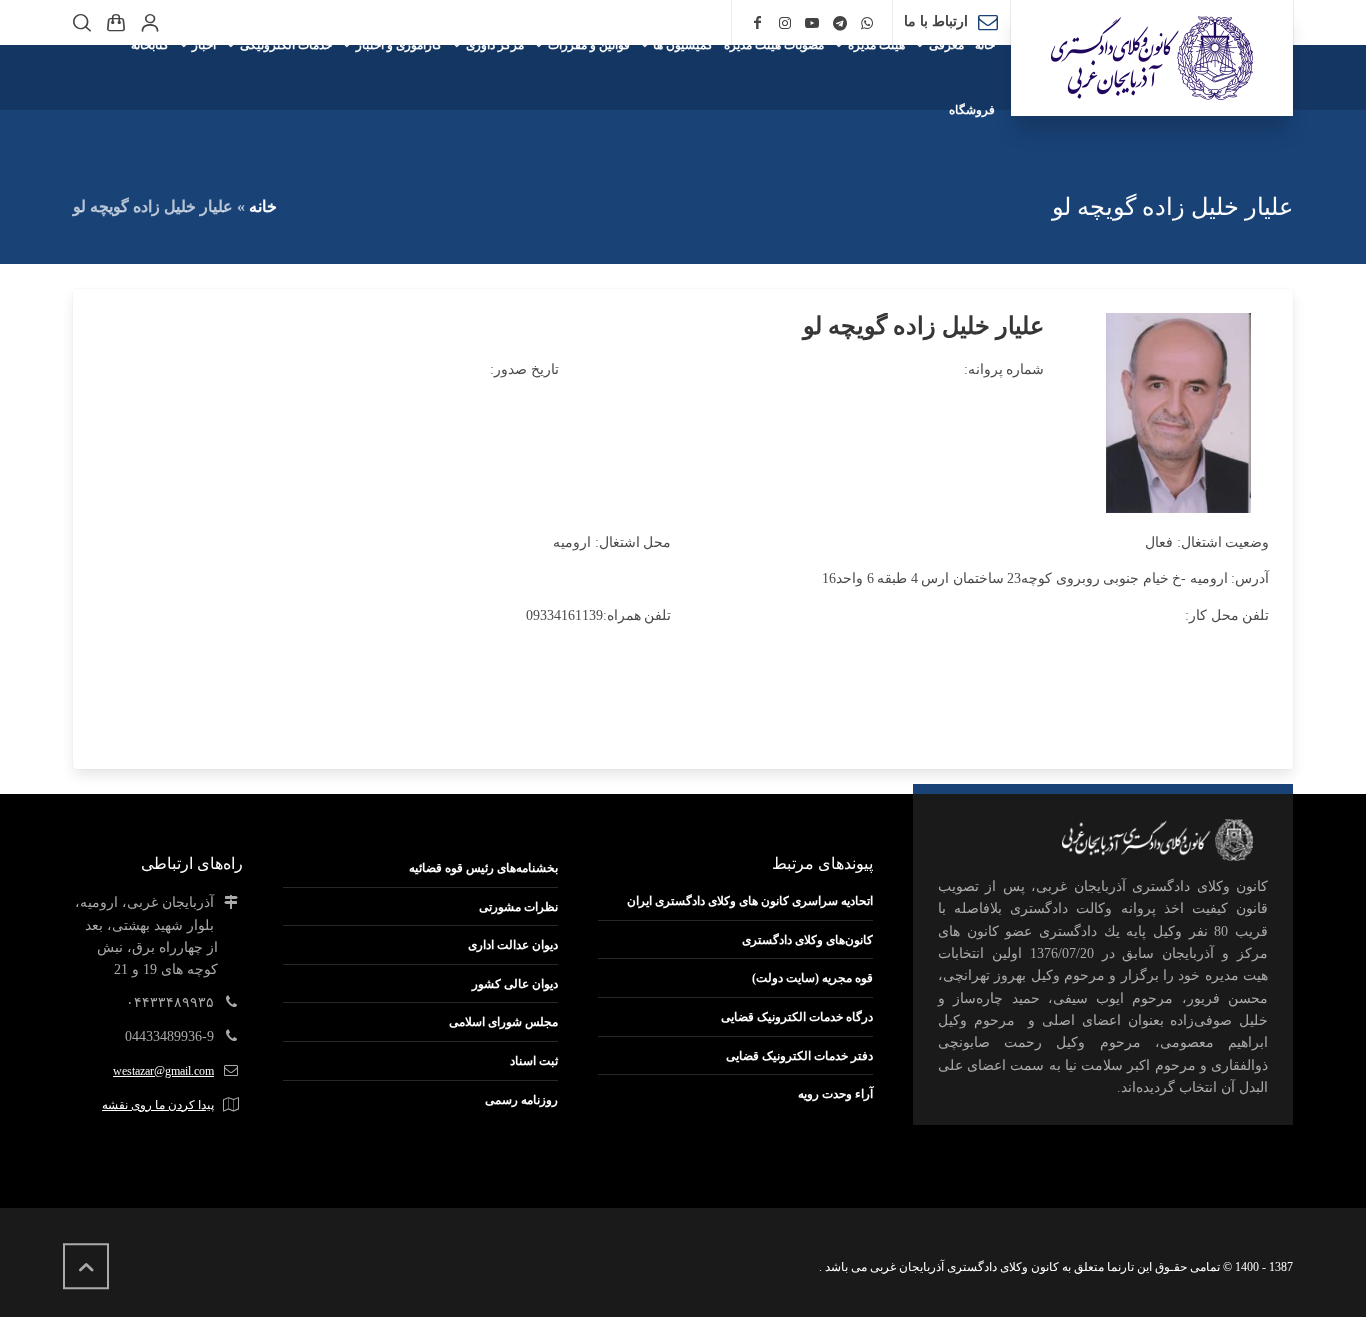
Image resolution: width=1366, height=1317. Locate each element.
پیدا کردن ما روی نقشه (158, 1105)
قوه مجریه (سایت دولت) (812, 978)
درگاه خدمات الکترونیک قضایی (797, 1017)
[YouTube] (812, 23)
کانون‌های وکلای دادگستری (807, 940)
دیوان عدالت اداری (513, 945)
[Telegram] (840, 23)
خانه (263, 206)
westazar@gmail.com (163, 1071)
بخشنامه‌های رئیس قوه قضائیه (483, 868)
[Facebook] (757, 23)
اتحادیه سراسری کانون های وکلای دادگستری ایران (750, 901)
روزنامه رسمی (521, 1100)
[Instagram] (785, 23)
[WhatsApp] (868, 23)
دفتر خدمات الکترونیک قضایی (799, 1056)
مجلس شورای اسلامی (503, 1022)
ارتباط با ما (936, 21)
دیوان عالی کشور (515, 984)
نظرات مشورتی (518, 907)
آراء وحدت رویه (835, 1094)
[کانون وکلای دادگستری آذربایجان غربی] (1152, 58)
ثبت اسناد (534, 1061)
